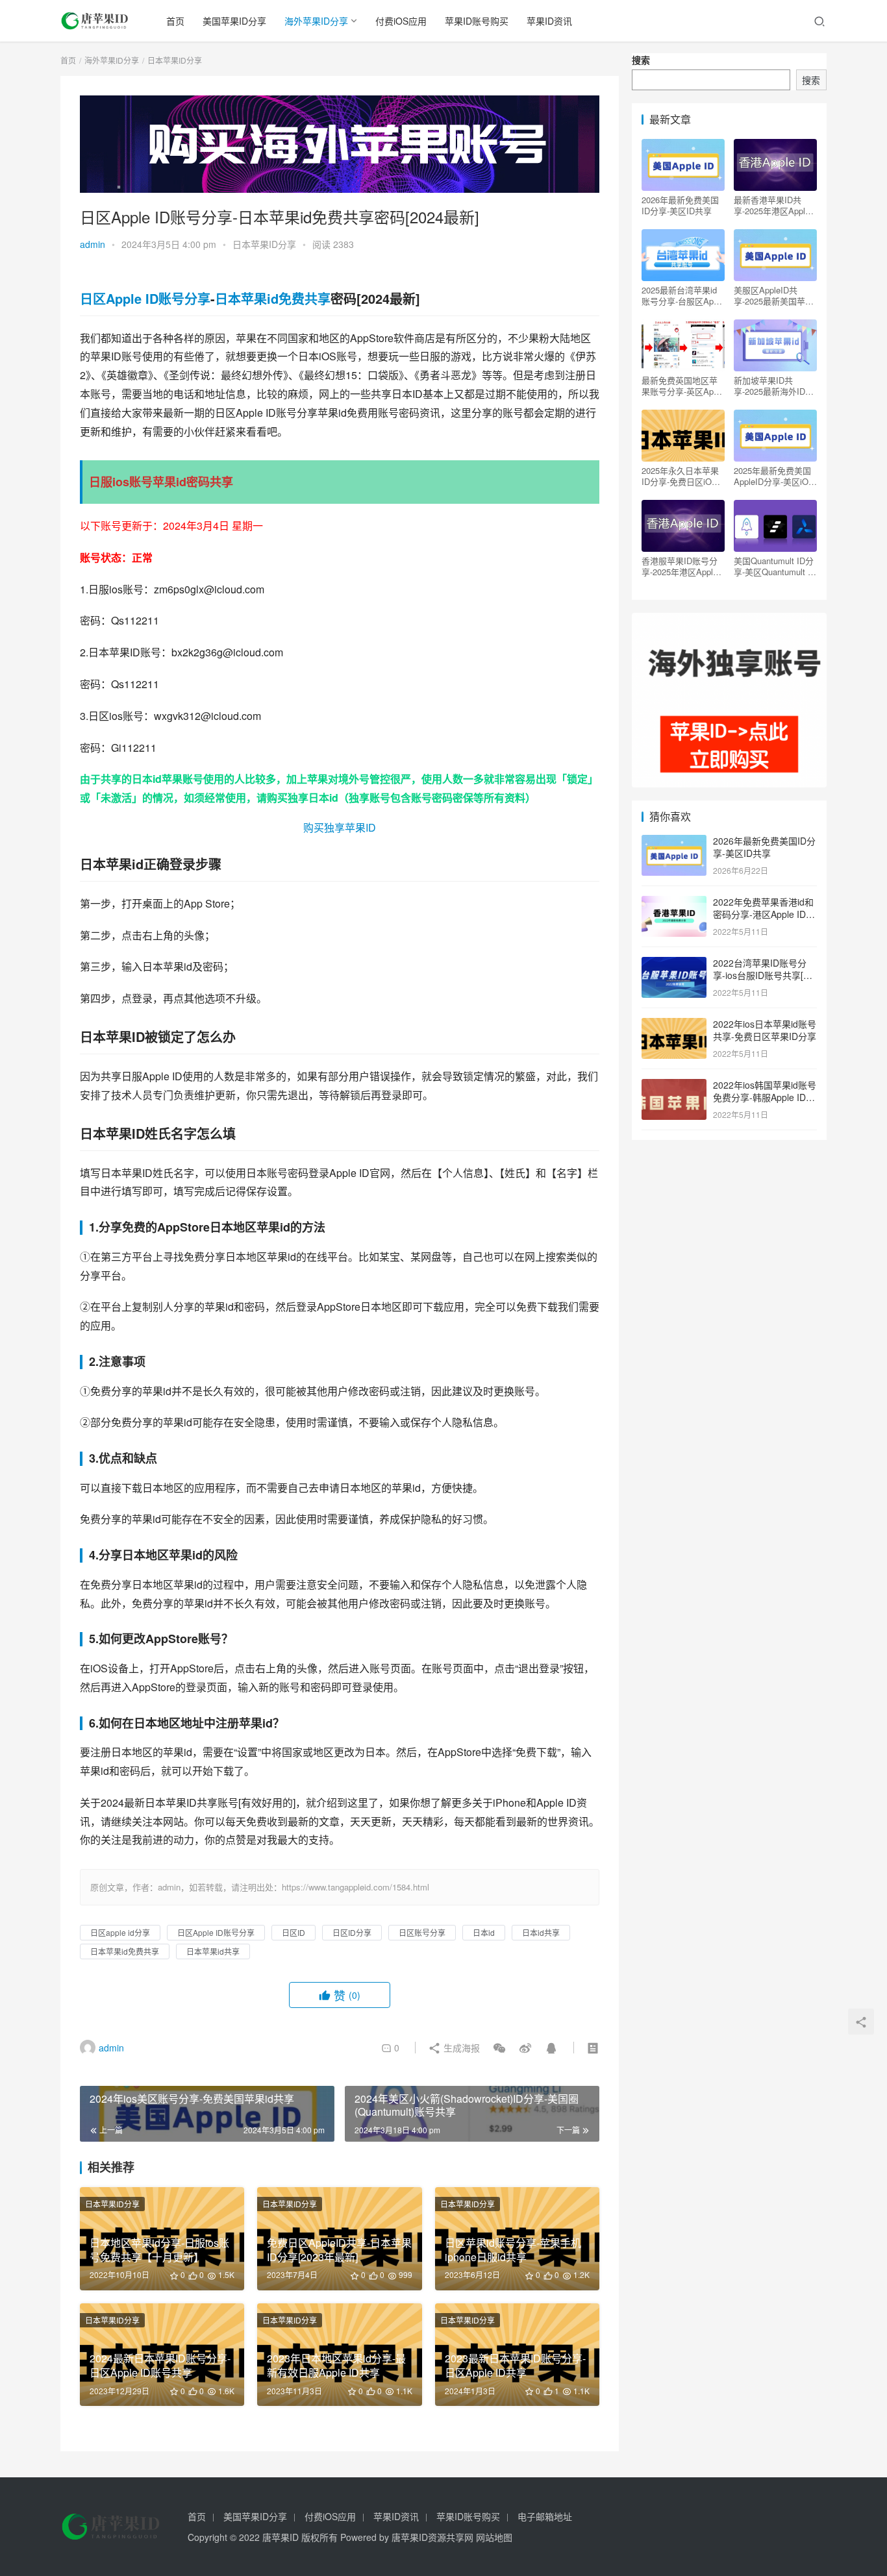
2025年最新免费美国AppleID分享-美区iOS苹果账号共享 (774, 476)
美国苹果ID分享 (234, 21)
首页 (175, 21)
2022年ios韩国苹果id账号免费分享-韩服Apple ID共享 (765, 1097)
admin (93, 244)
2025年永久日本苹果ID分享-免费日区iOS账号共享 (680, 476)
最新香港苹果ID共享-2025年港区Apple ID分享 (772, 205)
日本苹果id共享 (213, 1951)
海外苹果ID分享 (316, 21)
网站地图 (494, 2537)
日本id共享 (541, 1932)
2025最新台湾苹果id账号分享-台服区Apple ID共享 (683, 295)
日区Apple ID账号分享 (145, 298)
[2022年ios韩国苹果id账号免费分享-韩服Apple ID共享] (674, 1086)
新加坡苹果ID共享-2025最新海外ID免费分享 (774, 386)
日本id (147, 779)
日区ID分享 (352, 1932)
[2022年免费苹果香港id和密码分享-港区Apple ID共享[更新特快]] (674, 903)
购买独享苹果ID (340, 827)
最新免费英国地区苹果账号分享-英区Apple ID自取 (683, 386)
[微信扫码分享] (499, 2048)
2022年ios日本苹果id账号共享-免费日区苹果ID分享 (765, 1030)
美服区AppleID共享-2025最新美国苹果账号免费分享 (774, 295)
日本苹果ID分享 (264, 244)
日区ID (294, 1932)
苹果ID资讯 (549, 21)
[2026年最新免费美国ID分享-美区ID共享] (674, 842)
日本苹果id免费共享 (273, 298)
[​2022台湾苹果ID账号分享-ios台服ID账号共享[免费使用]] (674, 964)
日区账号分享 (422, 1932)
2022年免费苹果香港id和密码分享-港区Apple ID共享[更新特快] (764, 914)
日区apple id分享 (120, 1932)
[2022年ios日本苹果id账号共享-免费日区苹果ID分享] (674, 1025)
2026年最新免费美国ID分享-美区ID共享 (680, 205)
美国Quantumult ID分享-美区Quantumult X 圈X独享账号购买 (774, 566)
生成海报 (460, 2048)
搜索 (641, 60)
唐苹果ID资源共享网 (432, 2537)
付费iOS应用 (401, 21)
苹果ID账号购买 (477, 21)
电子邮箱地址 (545, 2516)
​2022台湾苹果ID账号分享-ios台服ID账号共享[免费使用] (763, 975)
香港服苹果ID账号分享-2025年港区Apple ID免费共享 (680, 566)
